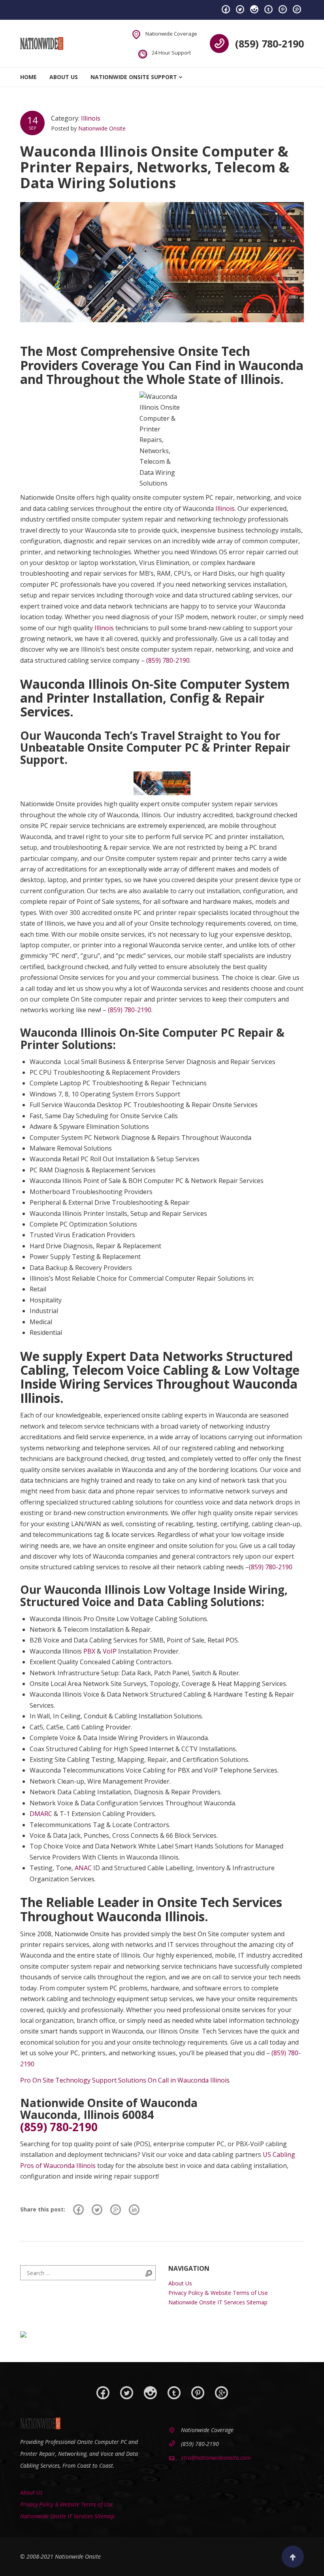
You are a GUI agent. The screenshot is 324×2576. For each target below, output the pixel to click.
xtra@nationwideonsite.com (216, 2458)
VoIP (110, 1651)
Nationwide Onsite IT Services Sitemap (218, 2302)
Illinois (91, 118)
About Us (64, 77)
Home (28, 77)
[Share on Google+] (116, 2209)
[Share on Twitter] (97, 2209)
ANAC (83, 1868)
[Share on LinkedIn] (134, 2209)
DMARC (41, 1814)
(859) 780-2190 (269, 43)
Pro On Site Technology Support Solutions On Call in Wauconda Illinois (125, 2080)
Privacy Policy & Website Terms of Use (218, 2293)
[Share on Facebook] (78, 2209)
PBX (89, 1651)
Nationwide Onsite (102, 128)
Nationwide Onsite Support (134, 77)
